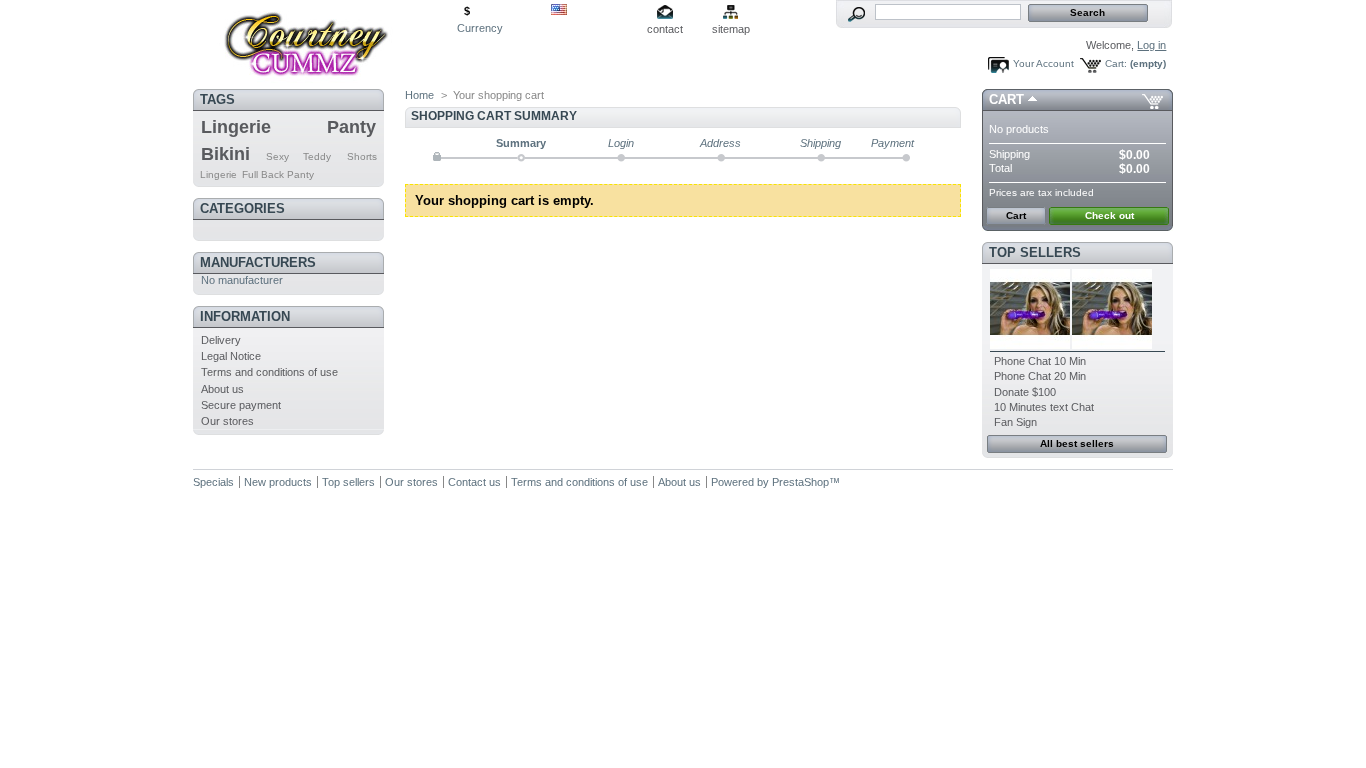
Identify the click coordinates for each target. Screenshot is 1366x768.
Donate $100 (1025, 392)
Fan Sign (1015, 422)
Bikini (225, 154)
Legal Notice (231, 356)
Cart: (1116, 63)
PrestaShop (800, 482)
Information (245, 316)
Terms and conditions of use (269, 372)
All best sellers (1077, 443)
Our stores (227, 421)
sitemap (731, 29)
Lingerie (236, 127)
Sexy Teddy (298, 156)
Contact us (474, 482)
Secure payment (241, 405)
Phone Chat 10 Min (1040, 361)
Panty (351, 127)
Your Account (1043, 63)
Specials (213, 482)
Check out (1109, 215)
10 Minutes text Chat (1044, 407)
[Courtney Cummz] (325, 42)
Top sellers (1035, 252)
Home (419, 95)
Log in (1151, 45)
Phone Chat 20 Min (1040, 376)
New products (278, 482)
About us (222, 389)
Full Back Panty (278, 174)
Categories (242, 208)
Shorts (362, 156)
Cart (1006, 99)
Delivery (221, 340)
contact (665, 29)
